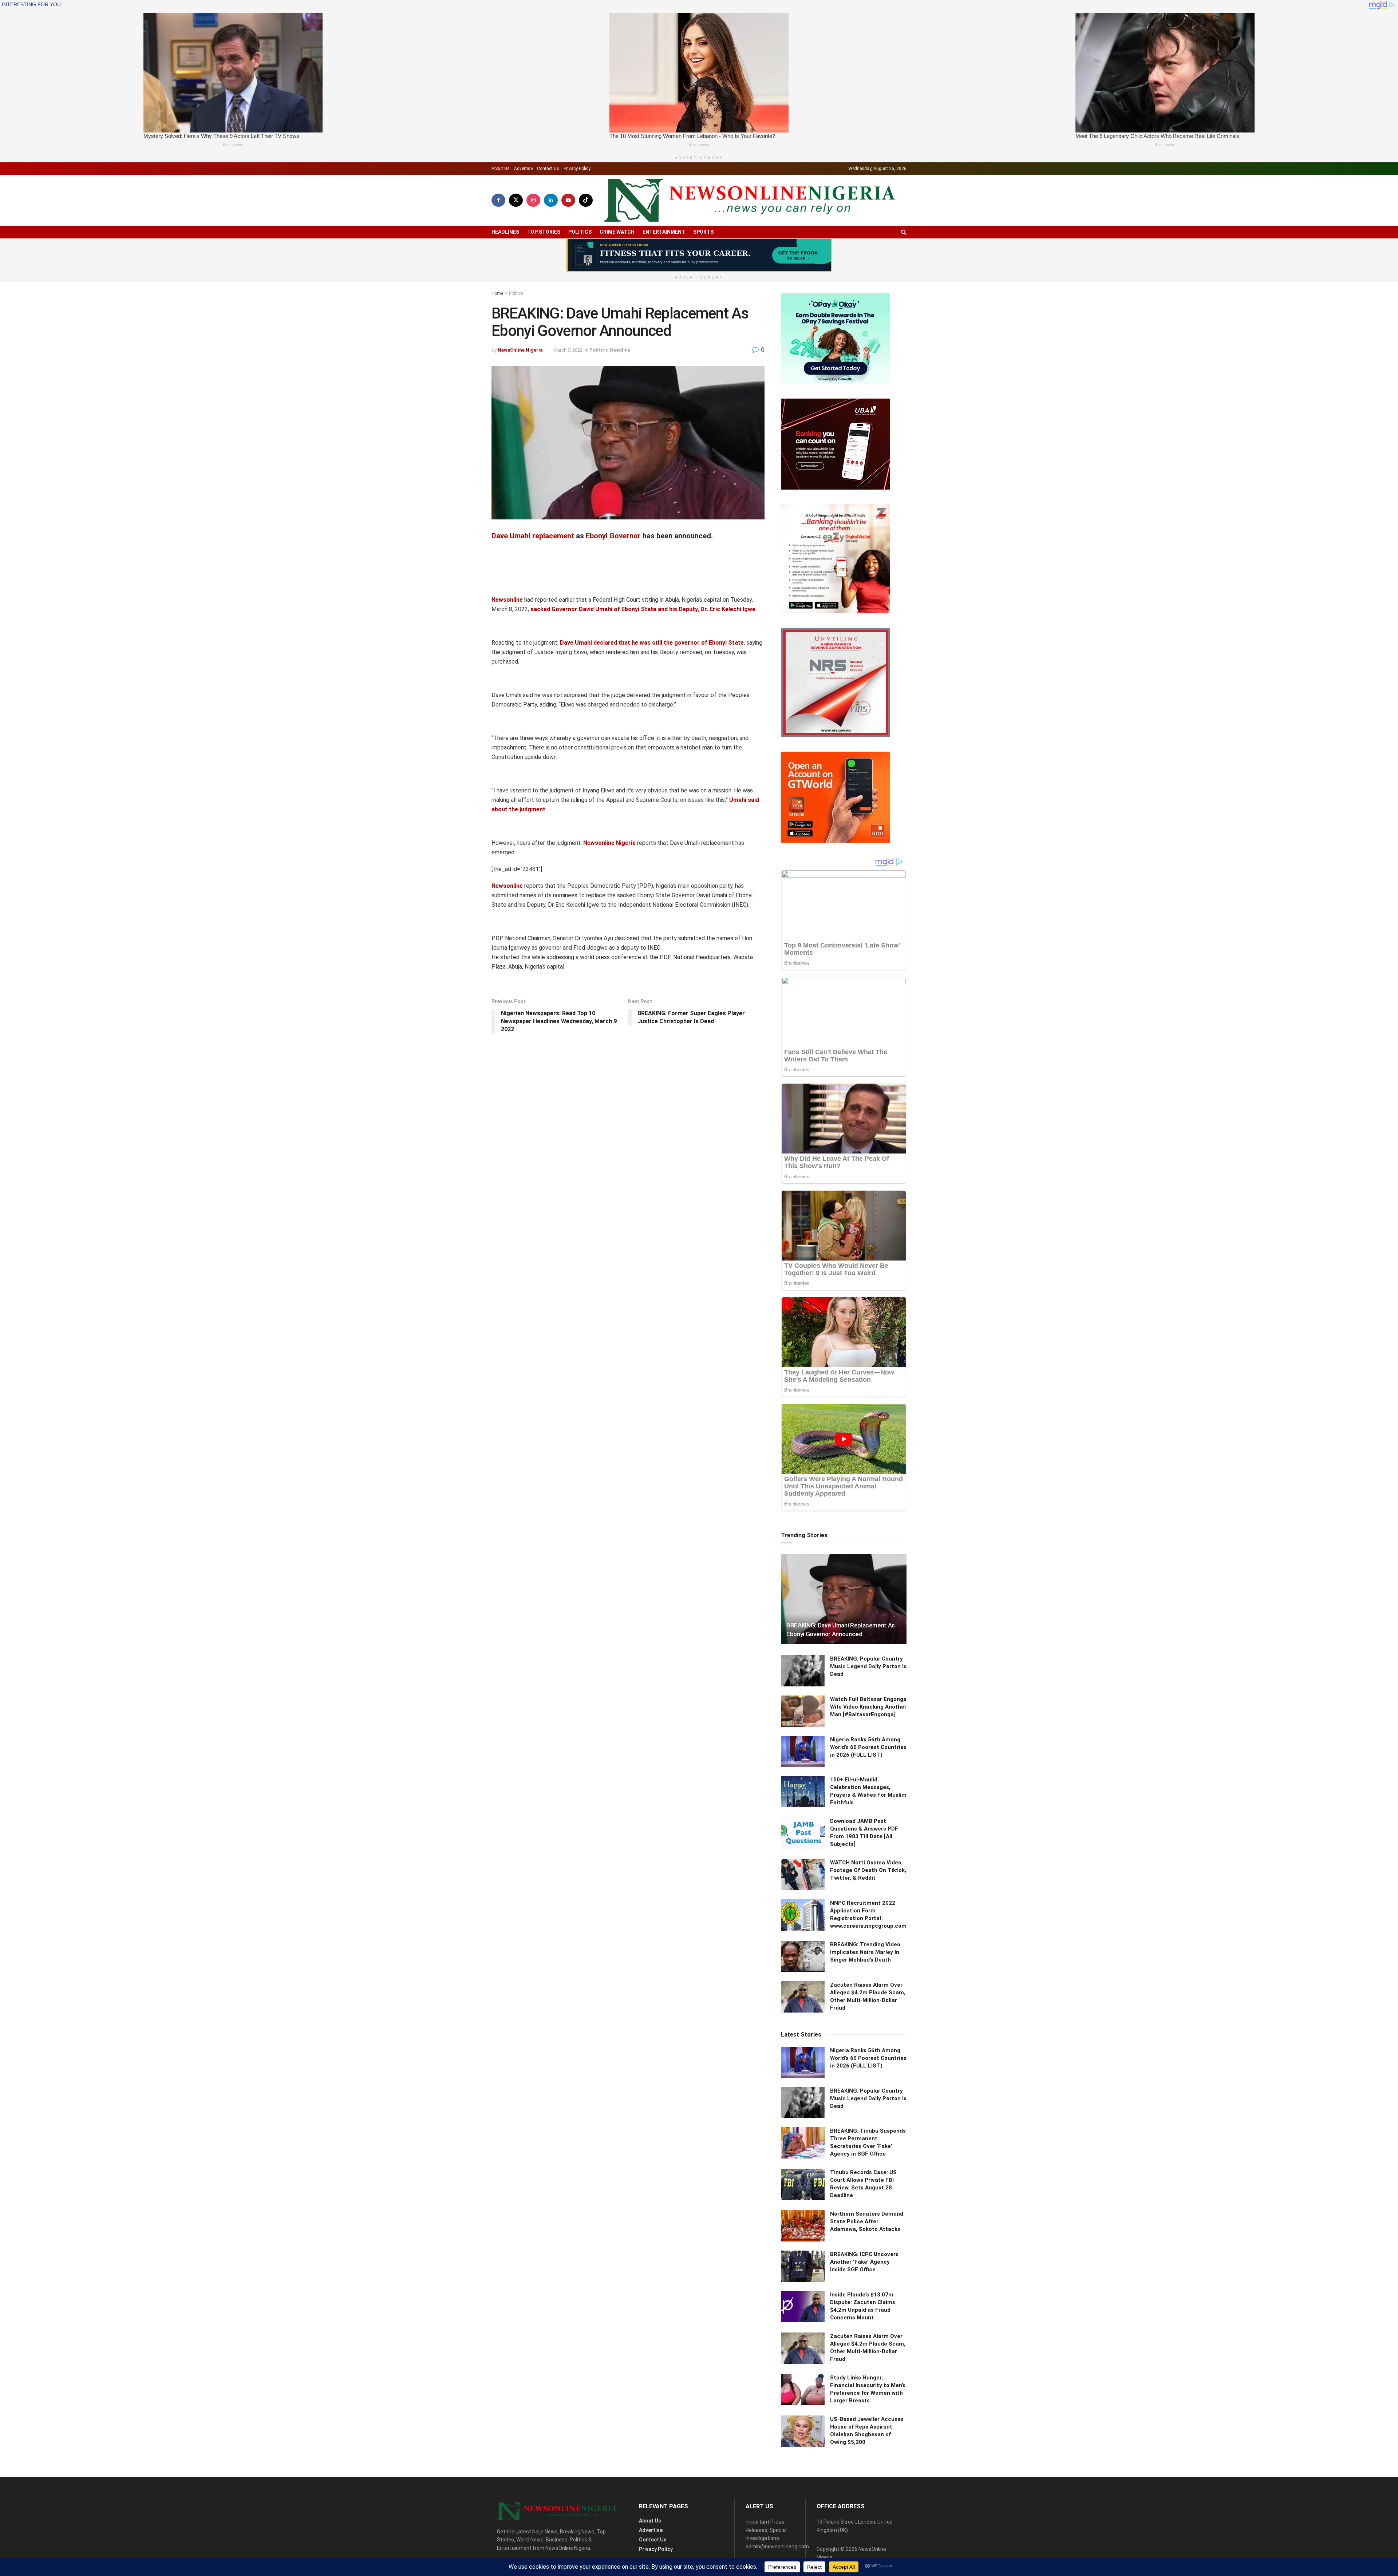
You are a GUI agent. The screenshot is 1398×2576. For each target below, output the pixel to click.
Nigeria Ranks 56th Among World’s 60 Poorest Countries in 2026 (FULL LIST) (868, 1747)
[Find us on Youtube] (568, 200)
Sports (703, 232)
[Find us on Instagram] (533, 200)
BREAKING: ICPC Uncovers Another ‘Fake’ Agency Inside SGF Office (864, 2262)
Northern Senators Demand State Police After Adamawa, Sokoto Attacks (867, 2221)
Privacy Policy (577, 169)
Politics (580, 232)
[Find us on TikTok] (586, 200)
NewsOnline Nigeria (520, 350)
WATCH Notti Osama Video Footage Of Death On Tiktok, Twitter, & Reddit (868, 1870)
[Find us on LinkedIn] (551, 200)
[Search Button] (904, 232)
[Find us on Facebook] (498, 200)
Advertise (523, 169)
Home (497, 293)
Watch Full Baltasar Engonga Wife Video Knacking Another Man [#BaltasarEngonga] (868, 1707)
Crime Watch (617, 232)
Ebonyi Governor (613, 536)
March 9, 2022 (568, 350)
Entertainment (664, 232)
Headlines (505, 232)
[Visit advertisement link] (699, 255)
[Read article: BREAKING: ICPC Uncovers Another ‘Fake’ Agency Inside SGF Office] (803, 2266)
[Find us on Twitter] (516, 200)
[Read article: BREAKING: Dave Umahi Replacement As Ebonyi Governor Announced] (844, 1599)
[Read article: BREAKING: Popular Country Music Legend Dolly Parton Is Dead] (803, 1671)
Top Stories (544, 232)
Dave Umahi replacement (533, 536)
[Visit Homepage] (750, 200)
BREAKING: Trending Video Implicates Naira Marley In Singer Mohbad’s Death (865, 1952)
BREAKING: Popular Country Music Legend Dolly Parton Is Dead (868, 1666)
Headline (620, 350)
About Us (501, 169)
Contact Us (548, 169)
